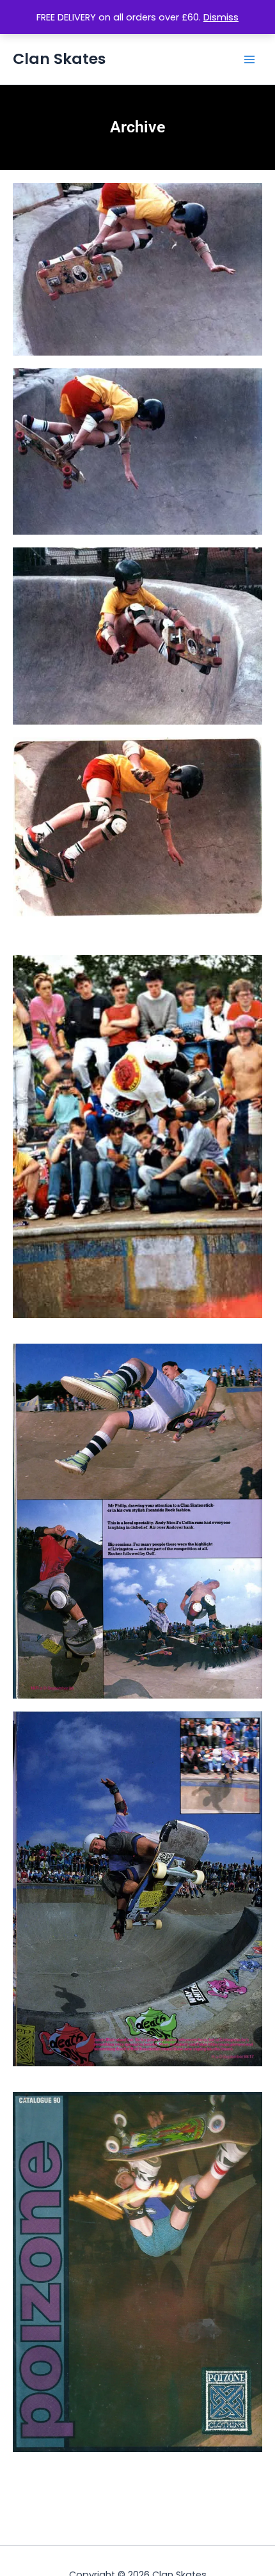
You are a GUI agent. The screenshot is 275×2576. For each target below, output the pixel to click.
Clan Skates (59, 59)
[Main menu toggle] (249, 59)
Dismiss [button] (221, 17)
